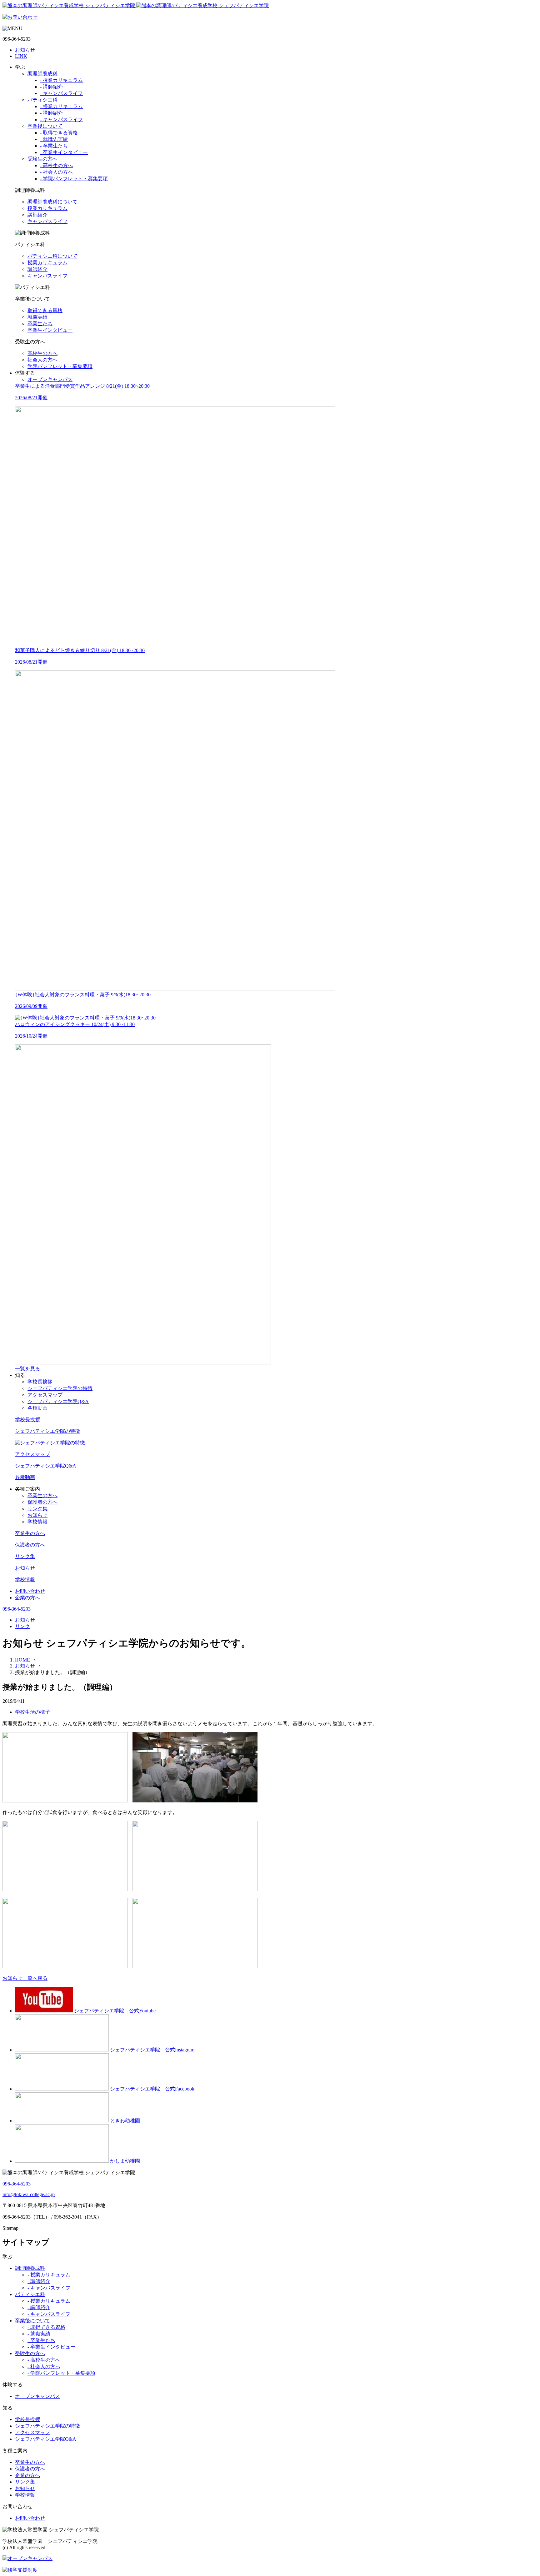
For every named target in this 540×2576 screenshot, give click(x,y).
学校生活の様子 (32, 1712)
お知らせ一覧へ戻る (25, 1978)
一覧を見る (27, 1369)
